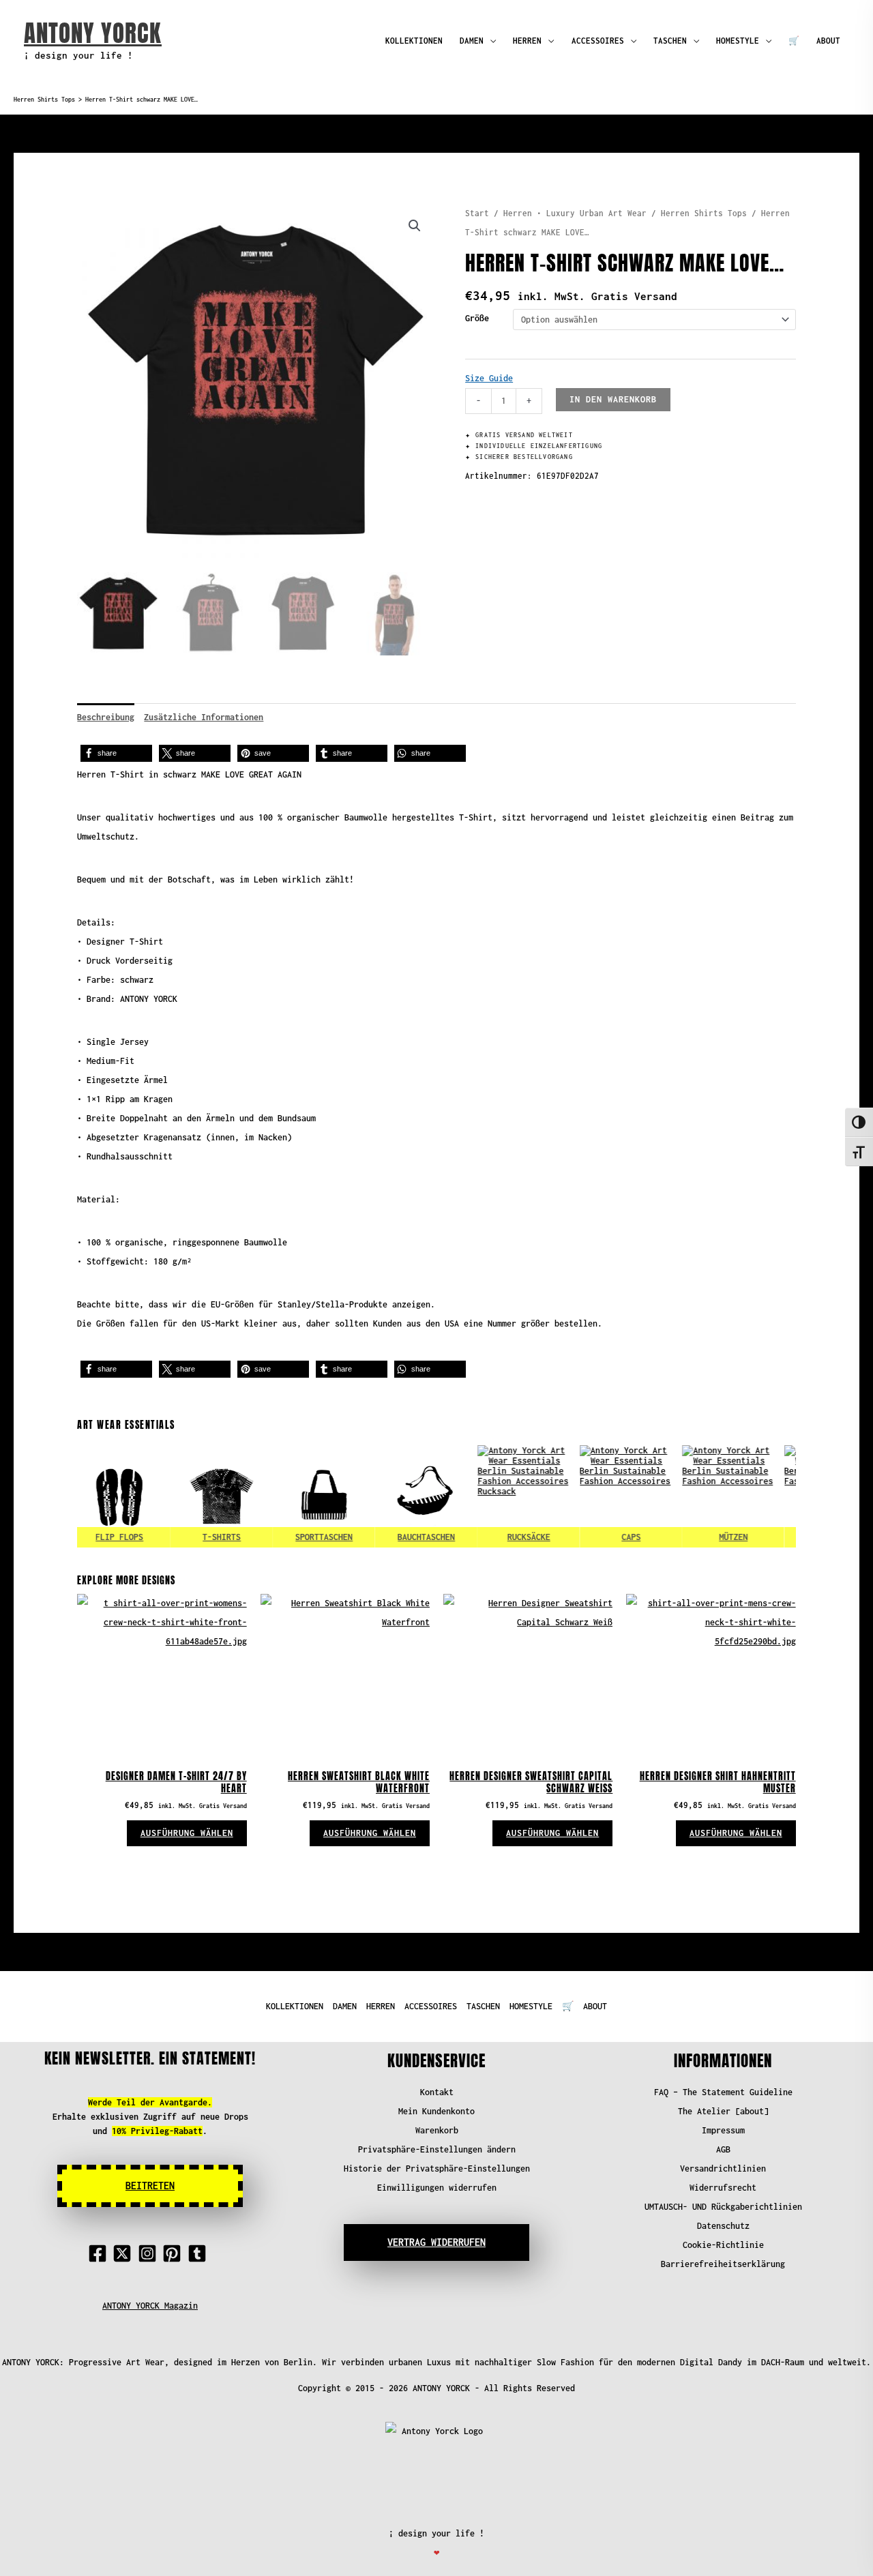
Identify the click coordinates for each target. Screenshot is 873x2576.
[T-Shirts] (198, 1496)
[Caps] (607, 1496)
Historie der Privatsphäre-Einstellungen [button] (437, 2168)
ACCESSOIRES (598, 41)
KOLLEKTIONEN (414, 41)
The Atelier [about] (723, 2111)
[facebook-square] (100, 2253)
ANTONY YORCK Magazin (150, 2306)
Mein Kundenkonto (436, 2111)
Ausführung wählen (187, 1833)
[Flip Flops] (95, 1496)
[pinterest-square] (175, 2253)
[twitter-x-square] (125, 2253)
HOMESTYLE (738, 41)
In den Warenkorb (613, 399)
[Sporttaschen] (300, 1496)
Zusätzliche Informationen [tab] (204, 717)
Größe (477, 318)
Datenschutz (723, 2226)
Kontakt (437, 2092)
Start (477, 213)
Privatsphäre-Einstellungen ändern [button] (437, 2149)
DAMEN (472, 41)
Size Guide (489, 378)
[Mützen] (709, 1496)
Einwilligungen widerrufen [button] (437, 2188)
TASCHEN (670, 41)
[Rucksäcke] (505, 1496)
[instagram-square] (150, 2253)
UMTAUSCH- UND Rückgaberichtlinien (723, 2207)
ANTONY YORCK (93, 33)
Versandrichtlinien (723, 2168)
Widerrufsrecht (723, 2188)
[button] (415, 226)
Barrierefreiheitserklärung (723, 2264)
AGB (723, 2149)
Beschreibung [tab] (106, 717)
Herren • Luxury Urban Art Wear (575, 213)
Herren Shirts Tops (44, 100)
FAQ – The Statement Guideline (723, 2092)
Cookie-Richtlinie (723, 2245)
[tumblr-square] (200, 2253)
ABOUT (828, 41)
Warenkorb (437, 2130)
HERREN (527, 41)
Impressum (723, 2130)
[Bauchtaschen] (402, 1496)
